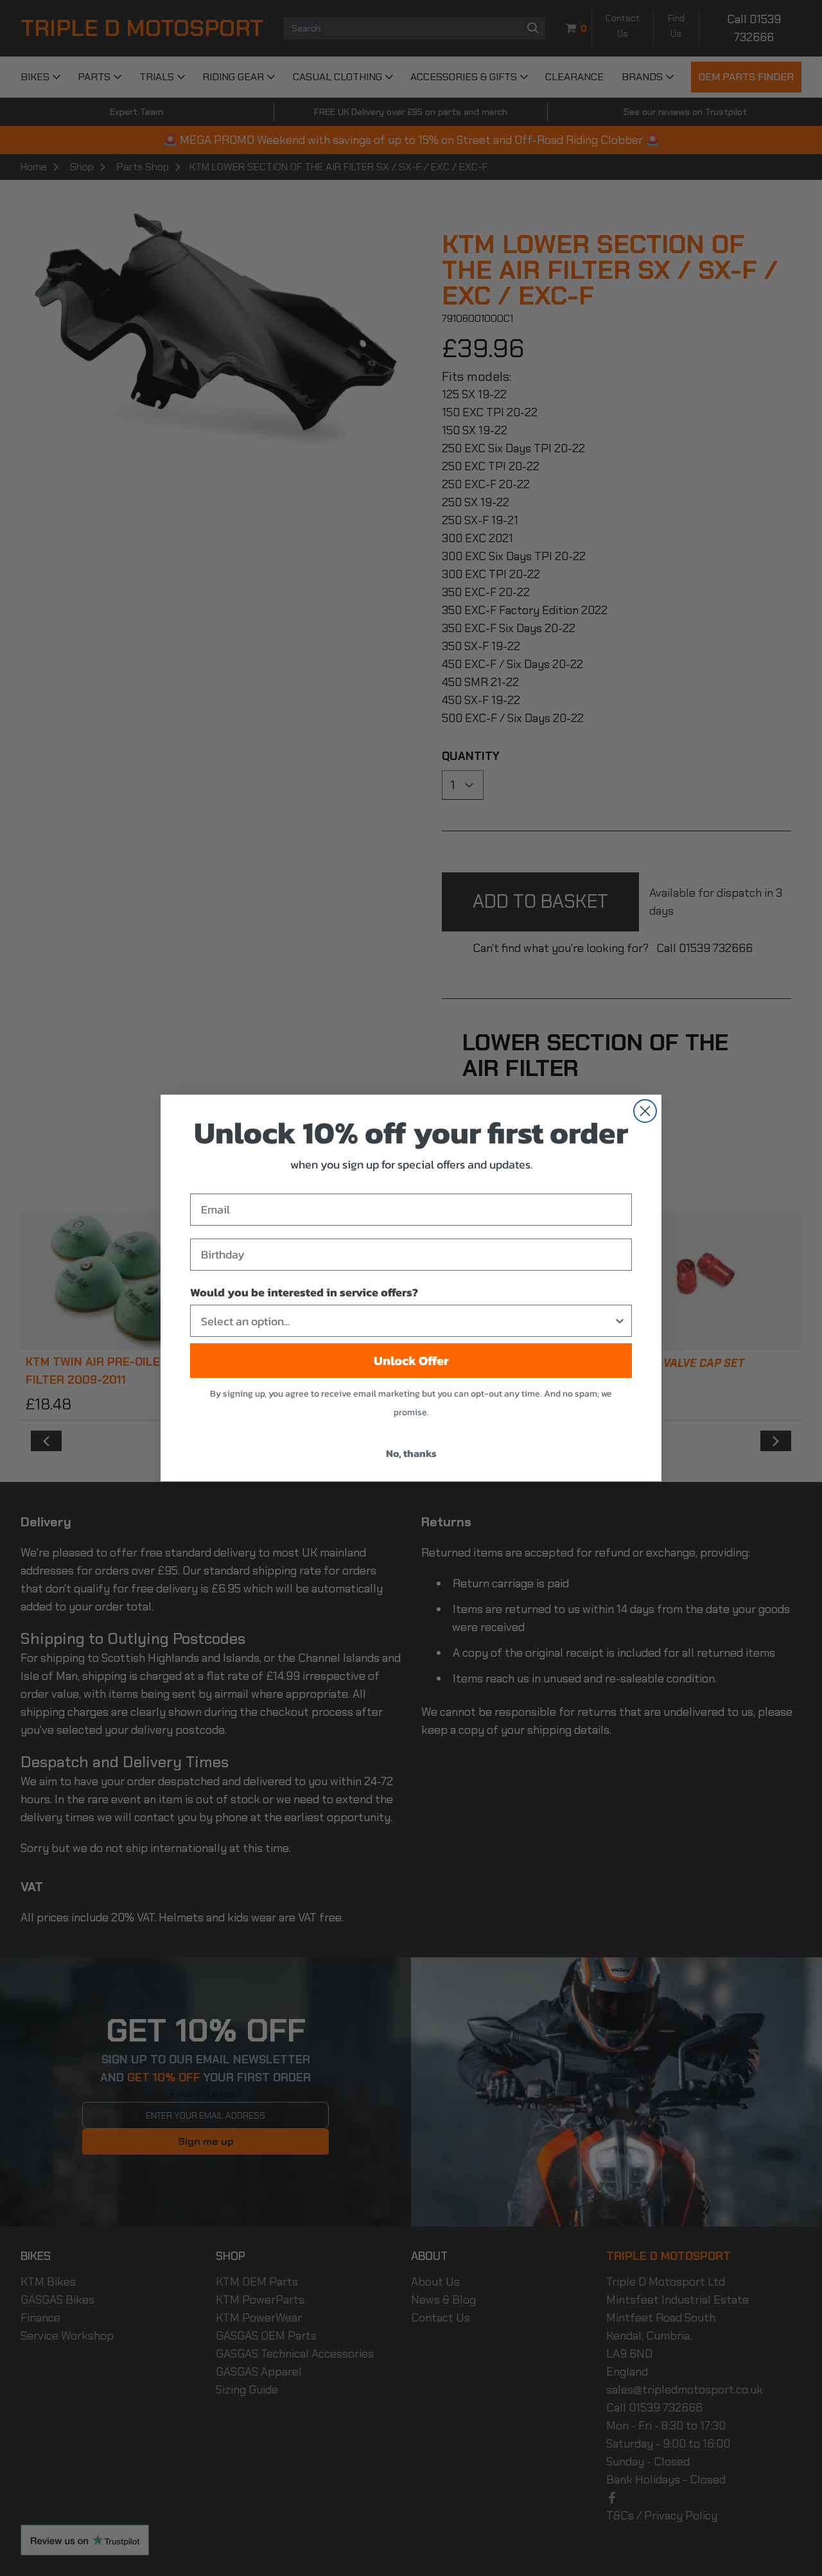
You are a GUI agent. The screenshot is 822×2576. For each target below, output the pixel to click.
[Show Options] (620, 1321)
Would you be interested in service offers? (304, 1292)
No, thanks (411, 1453)
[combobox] (407, 1321)
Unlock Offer (411, 1361)
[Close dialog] (645, 1111)
